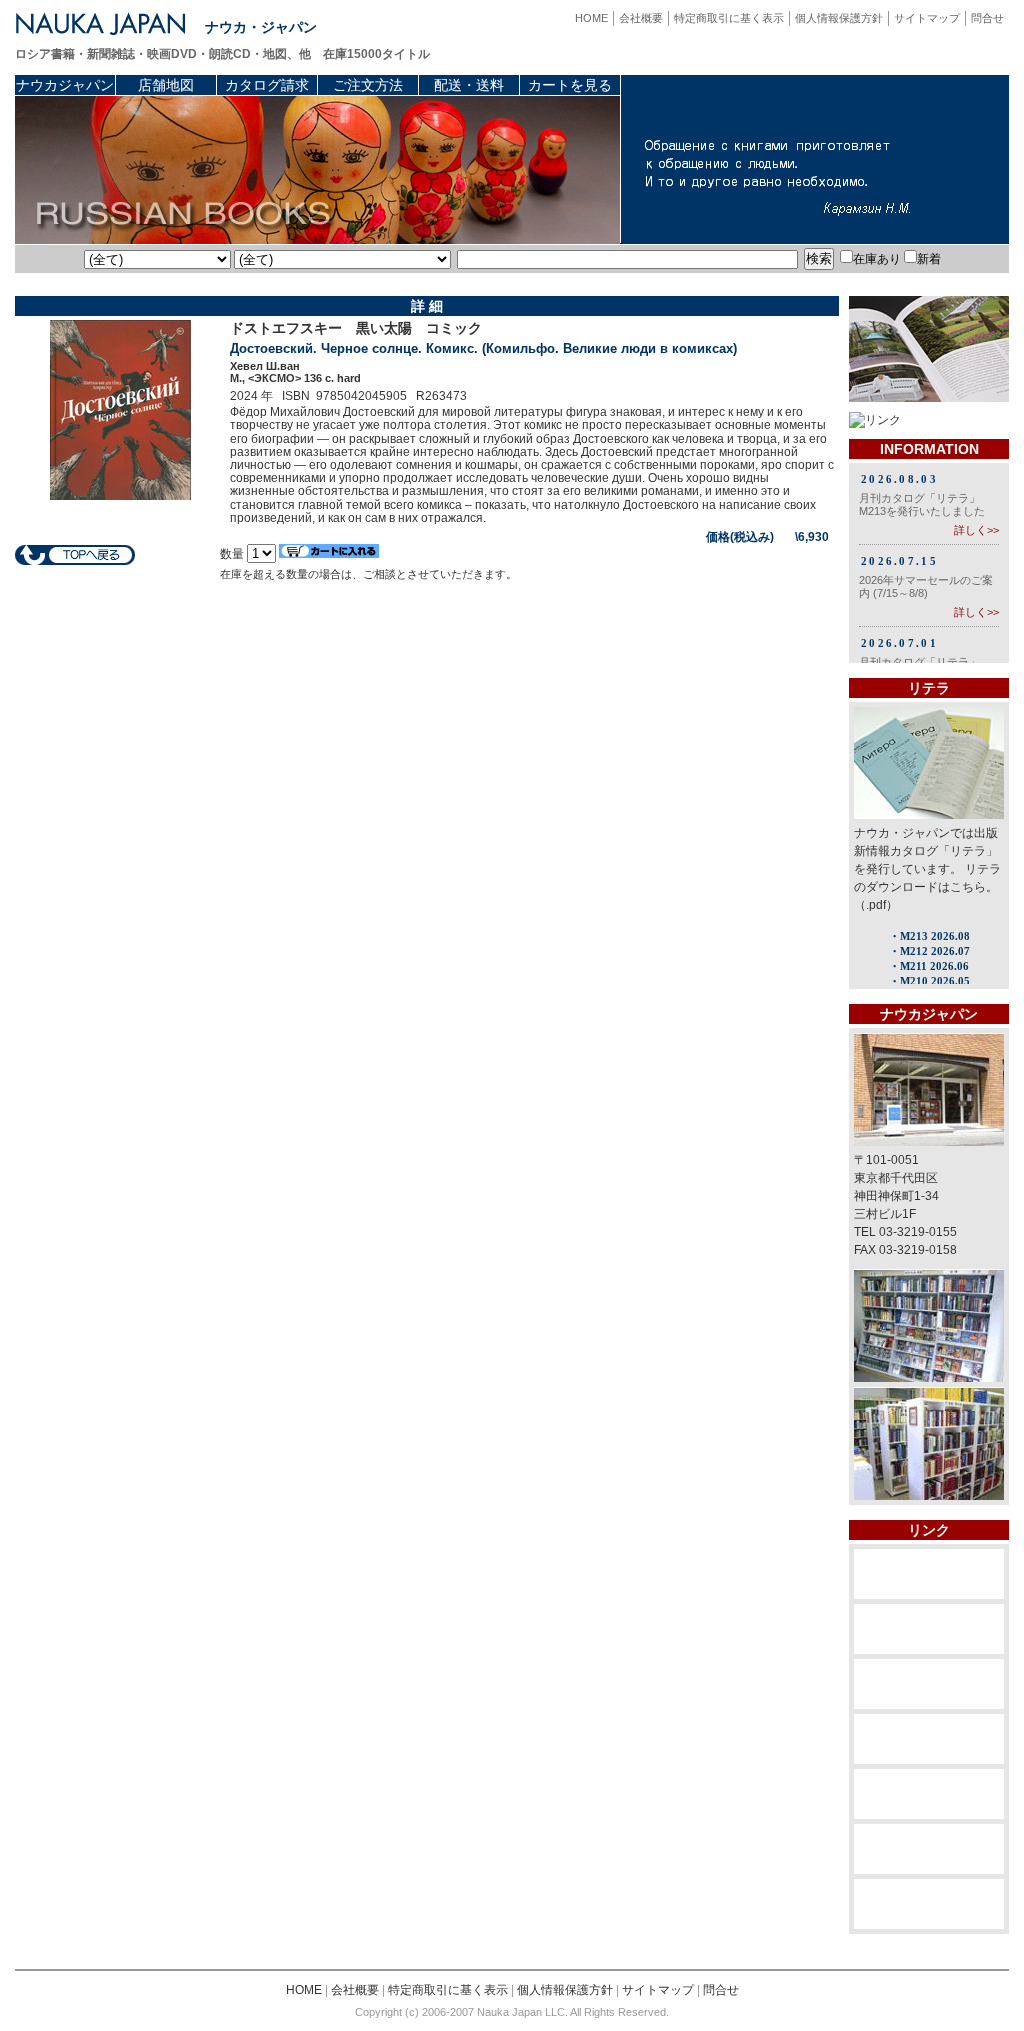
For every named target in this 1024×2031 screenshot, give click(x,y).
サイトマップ (927, 18)
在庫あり (877, 259)
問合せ (987, 18)
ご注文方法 (368, 85)
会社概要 (641, 18)
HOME (591, 18)
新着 (929, 259)
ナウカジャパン (65, 85)
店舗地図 (166, 85)
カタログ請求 (267, 85)
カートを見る (570, 85)
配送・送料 (469, 85)
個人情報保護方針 (839, 18)
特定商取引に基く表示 (729, 18)
